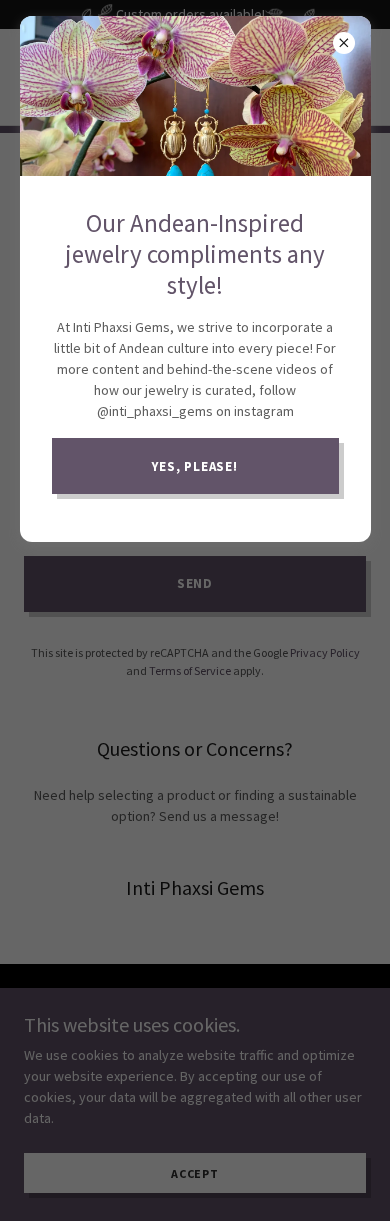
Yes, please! (195, 466)
